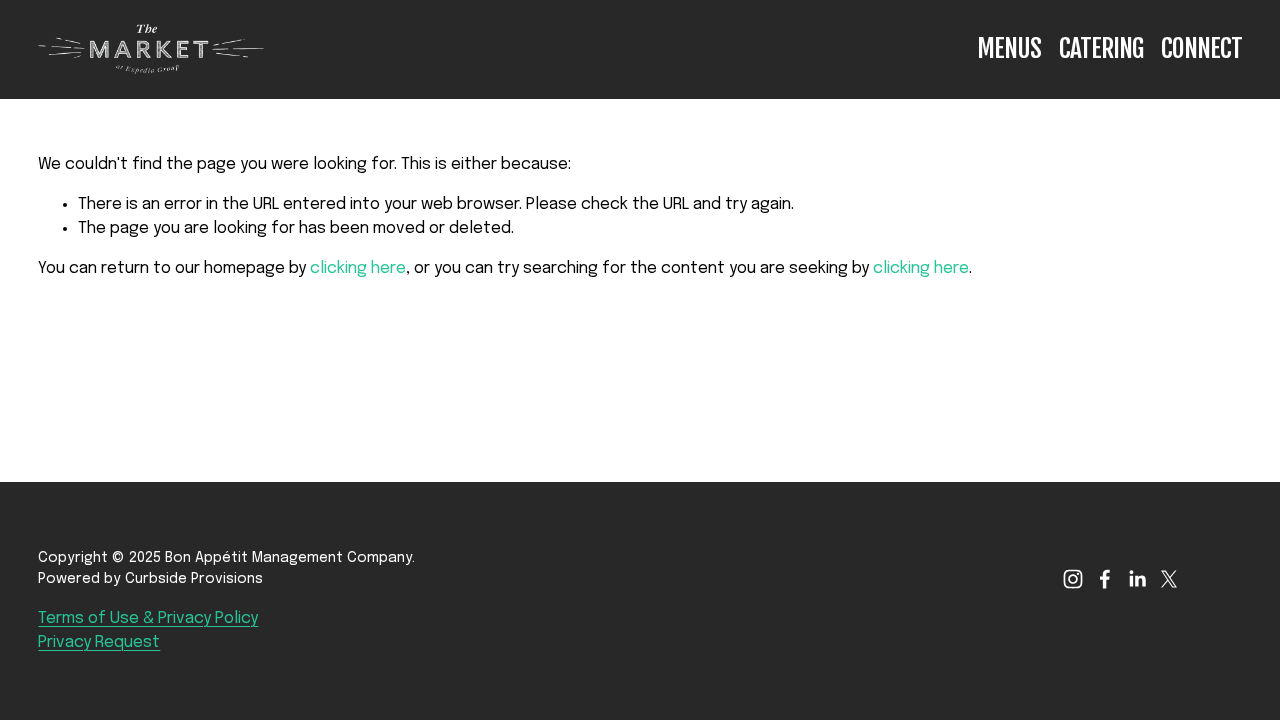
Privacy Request (99, 642)
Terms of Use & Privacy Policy (148, 618)
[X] (1169, 579)
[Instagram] (1073, 579)
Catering (1101, 48)
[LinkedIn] (1137, 579)
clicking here (358, 268)
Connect (1201, 48)
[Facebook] (1105, 579)
